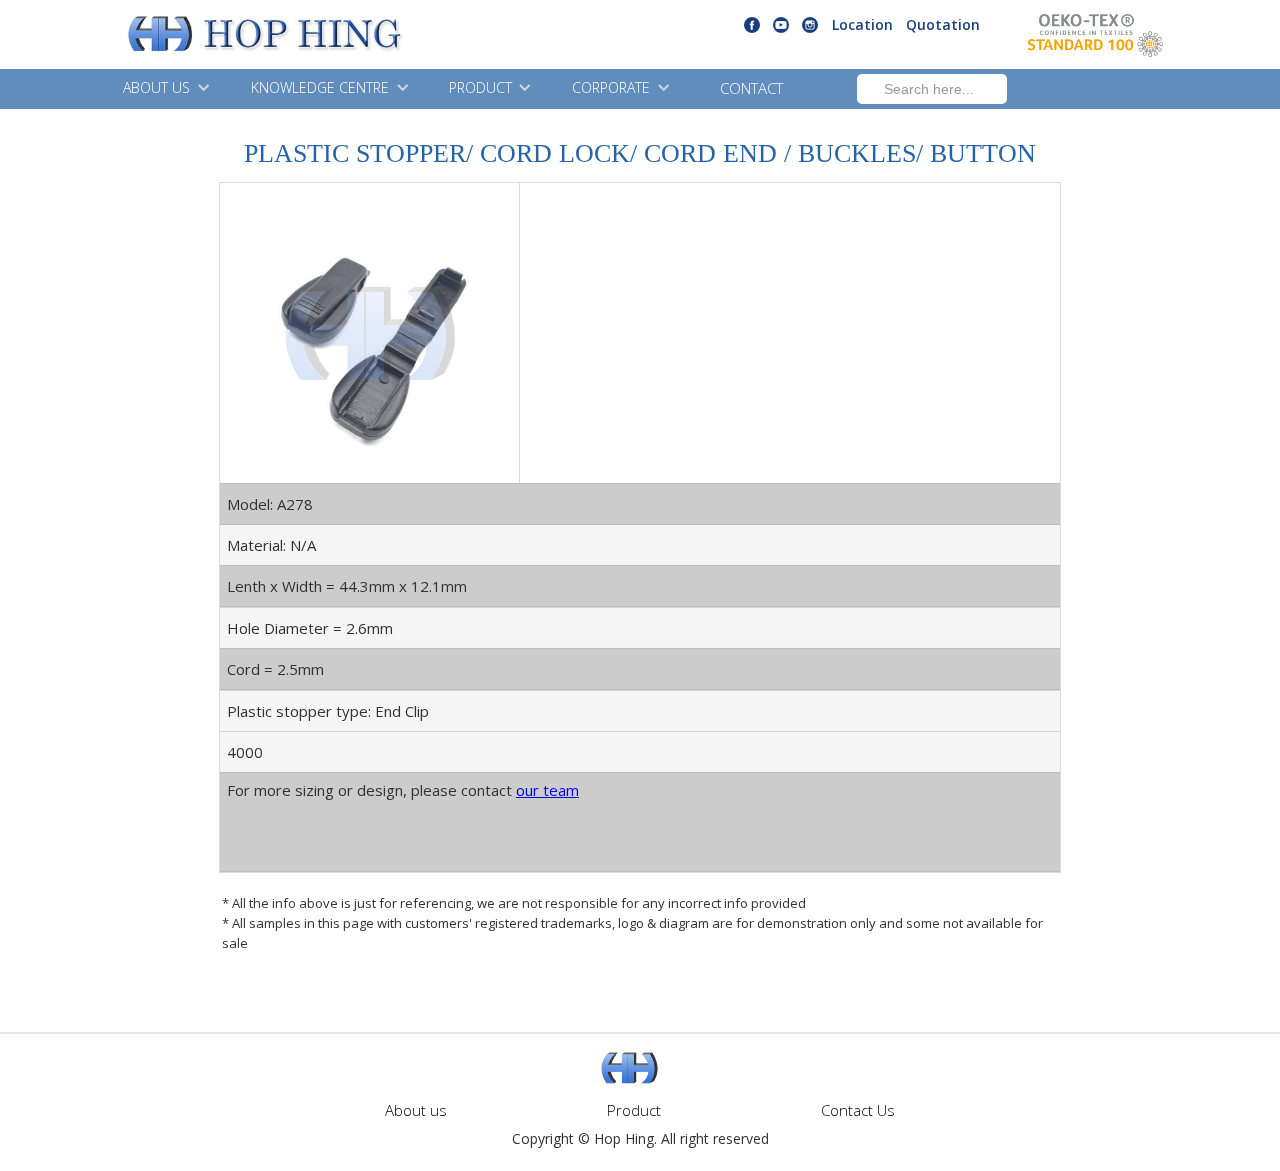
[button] (164, 89)
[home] (214, 35)
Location (862, 24)
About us (416, 1110)
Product (634, 1110)
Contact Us (858, 1110)
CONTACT (751, 88)
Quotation (943, 24)
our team (547, 790)
